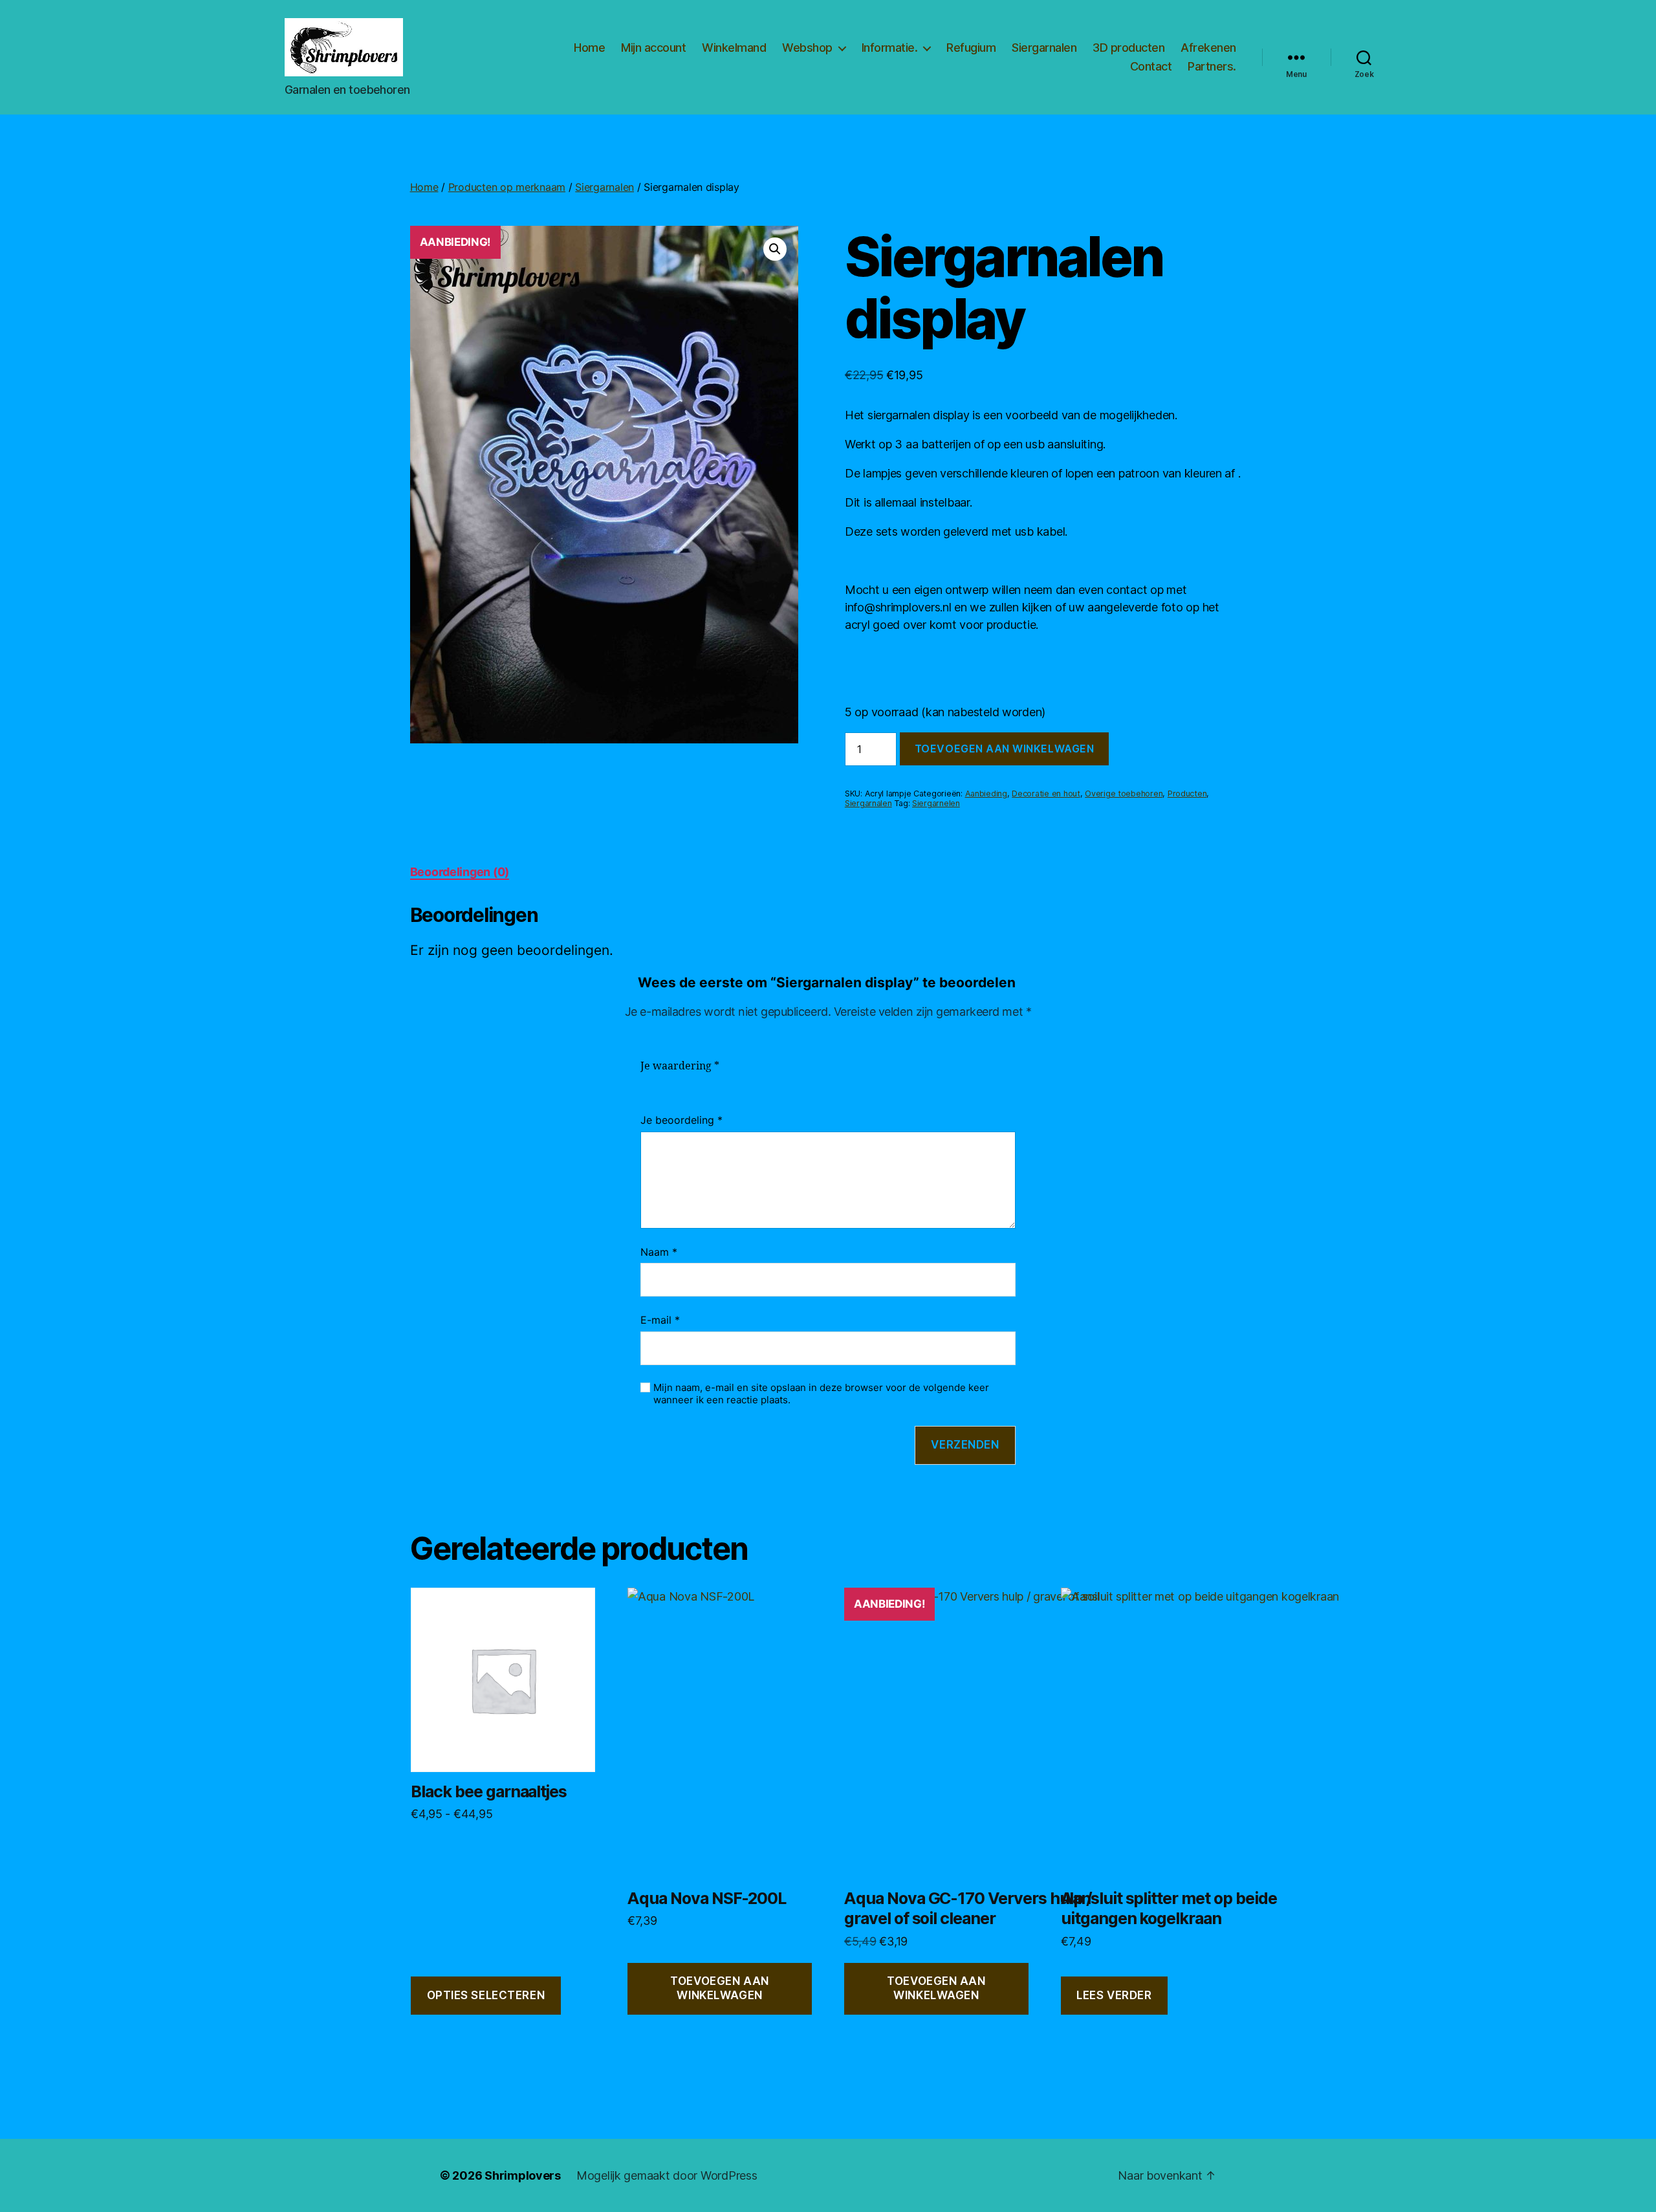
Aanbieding (986, 794)
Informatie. (890, 48)
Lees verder (1114, 1995)
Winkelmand (734, 48)
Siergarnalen (1044, 48)
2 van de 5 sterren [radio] (668, 1082)
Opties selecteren (486, 1995)
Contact (1151, 66)
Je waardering (680, 1066)
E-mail (660, 1320)
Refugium (971, 48)
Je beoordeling (681, 1120)
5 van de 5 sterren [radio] (726, 1082)
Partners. (1212, 66)
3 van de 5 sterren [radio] (687, 1082)
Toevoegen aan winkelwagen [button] (719, 1988)
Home (589, 48)
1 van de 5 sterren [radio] (648, 1082)
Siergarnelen (936, 803)
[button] (775, 249)
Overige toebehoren (1124, 794)
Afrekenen (1208, 48)
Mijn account (653, 48)
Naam (659, 1252)
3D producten (1128, 48)
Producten (1187, 794)
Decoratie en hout (1046, 794)
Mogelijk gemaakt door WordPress (667, 2175)
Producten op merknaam (507, 187)
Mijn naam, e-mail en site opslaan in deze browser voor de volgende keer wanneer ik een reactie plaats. (821, 1394)
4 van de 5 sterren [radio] (706, 1082)
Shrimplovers (523, 2175)
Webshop (807, 48)
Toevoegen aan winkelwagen (1004, 749)
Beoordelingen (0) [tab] (460, 872)
